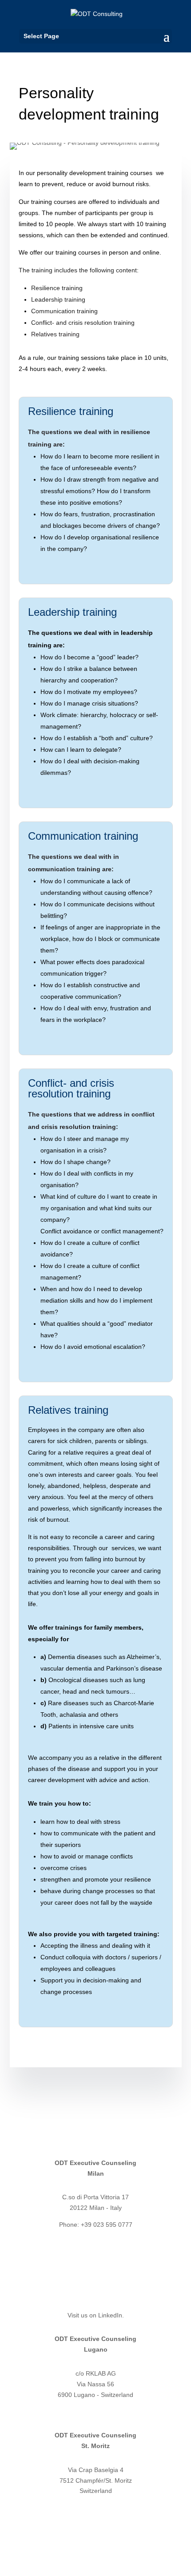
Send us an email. (64, 2124)
